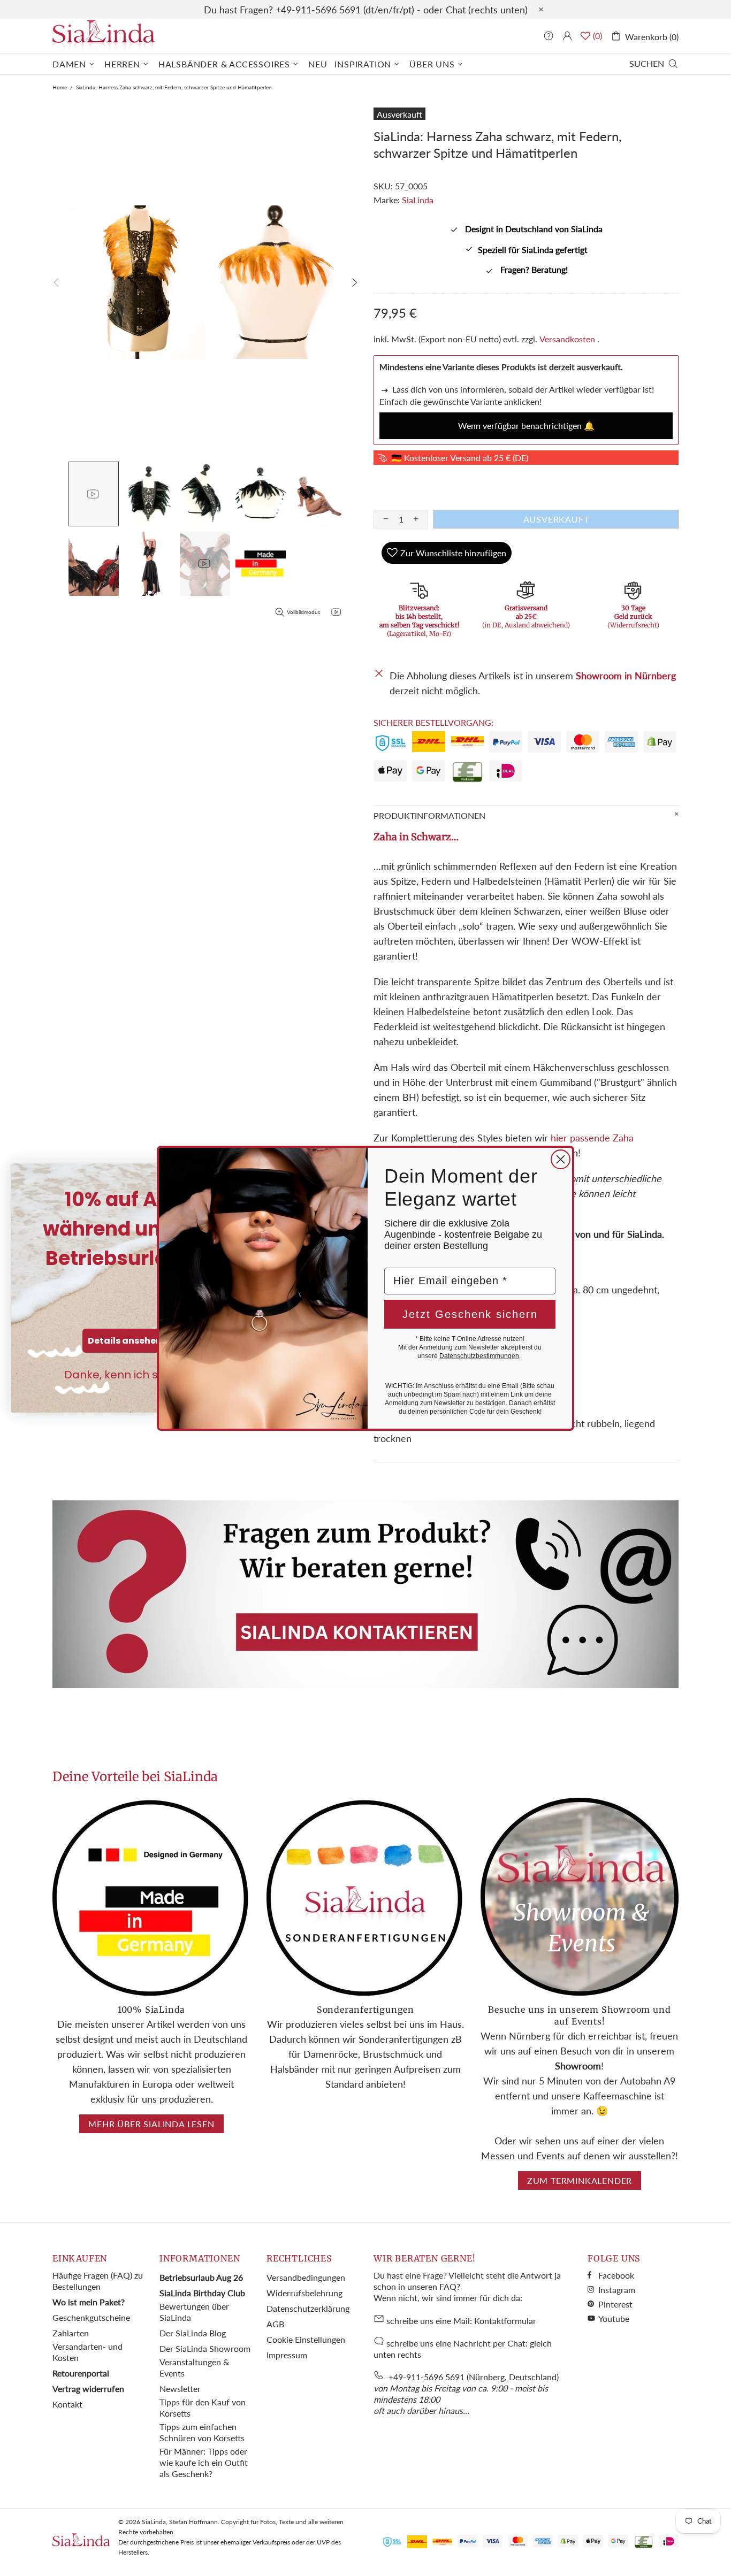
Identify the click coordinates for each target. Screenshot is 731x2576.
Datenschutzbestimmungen (479, 1356)
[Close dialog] (561, 1159)
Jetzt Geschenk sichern (470, 1314)
